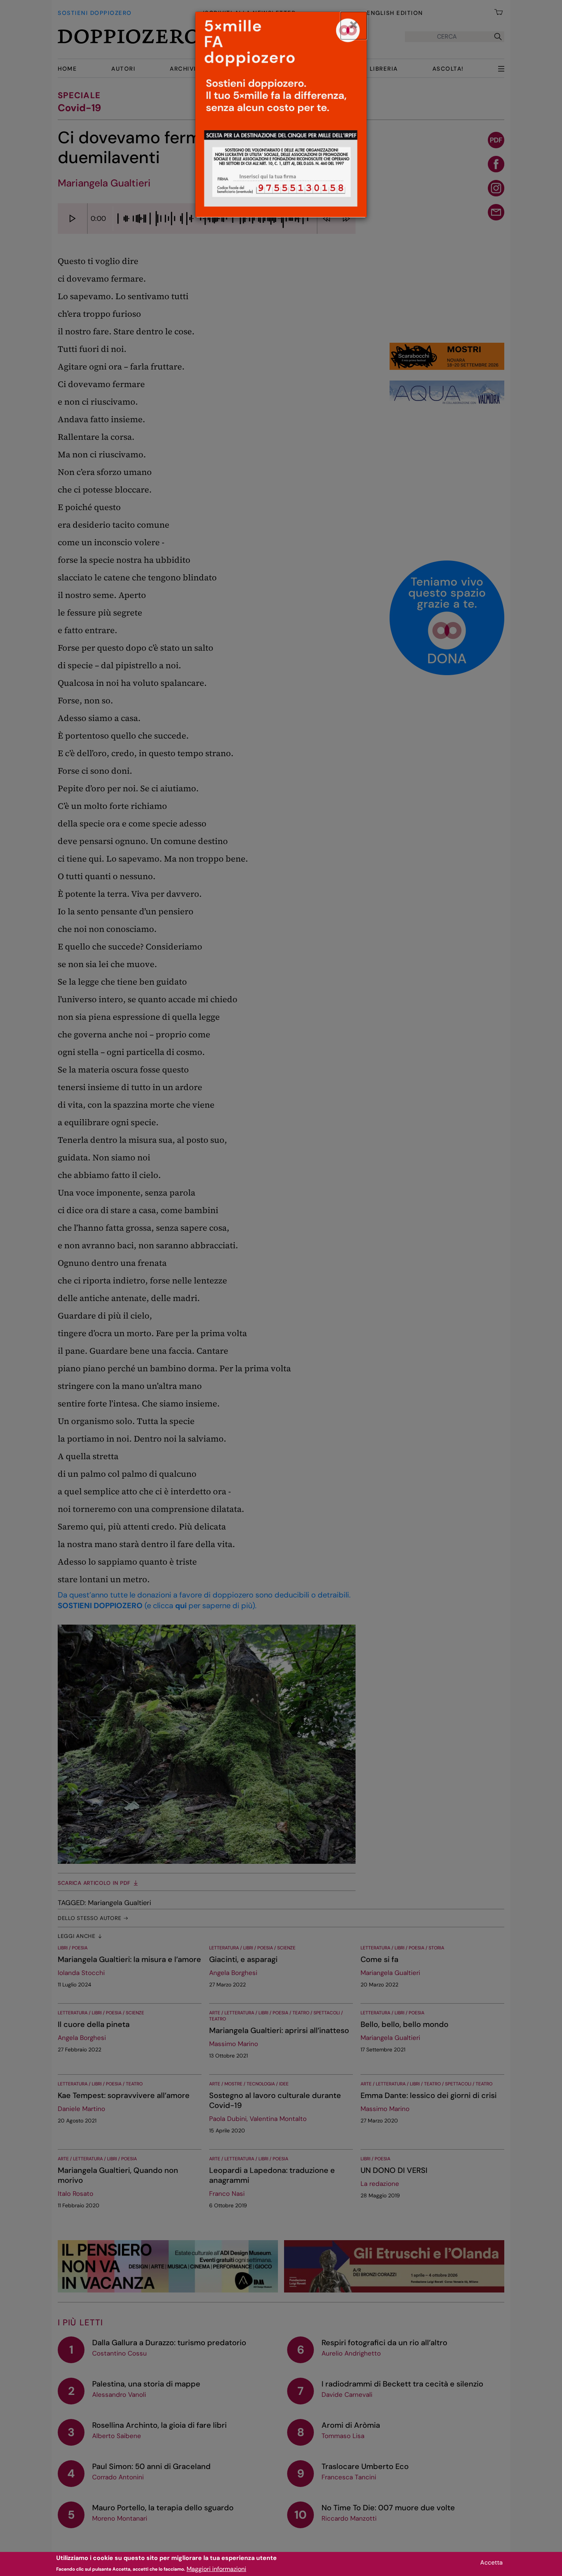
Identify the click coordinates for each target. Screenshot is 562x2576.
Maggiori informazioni (216, 2569)
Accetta (491, 2562)
